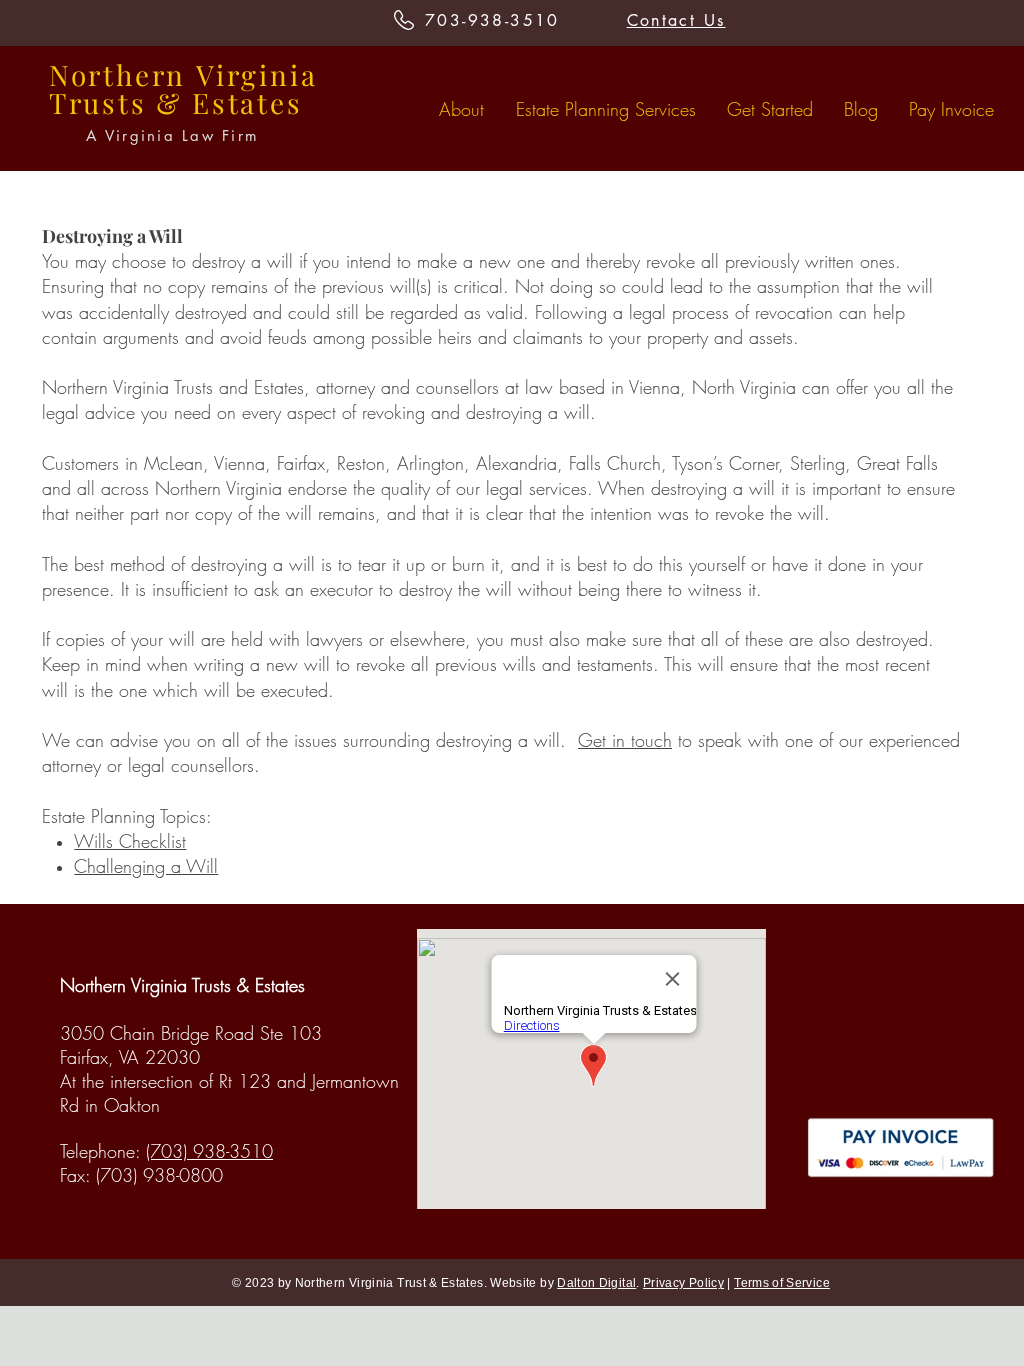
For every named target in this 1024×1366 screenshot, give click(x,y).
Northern (117, 74)
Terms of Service (782, 1283)
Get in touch (625, 740)
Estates (247, 102)
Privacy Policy (683, 1283)
